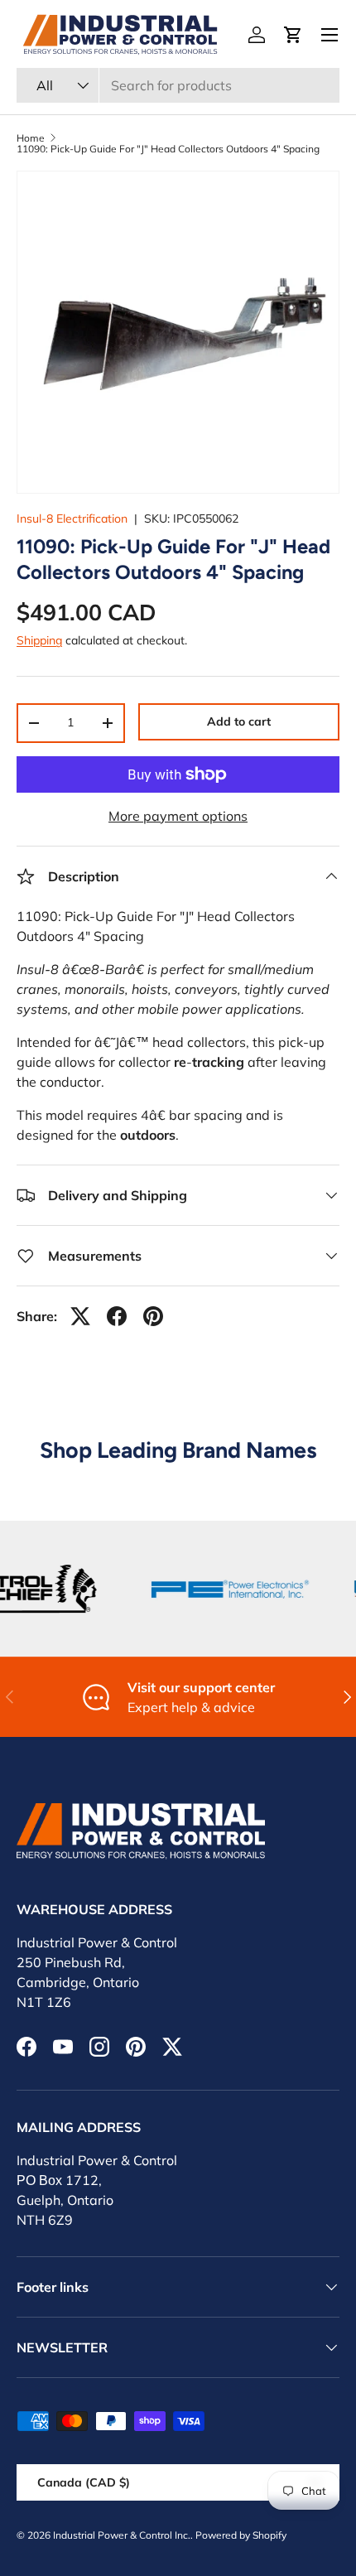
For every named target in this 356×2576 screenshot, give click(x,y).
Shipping (39, 640)
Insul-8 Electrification (72, 519)
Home (31, 138)
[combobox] (178, 85)
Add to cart (239, 721)
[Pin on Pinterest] (153, 1316)
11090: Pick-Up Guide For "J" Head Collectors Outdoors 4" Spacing (168, 149)
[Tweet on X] (80, 1316)
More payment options (178, 816)
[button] (293, 35)
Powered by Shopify (241, 2535)
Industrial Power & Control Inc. (122, 2535)
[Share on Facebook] (117, 1316)
